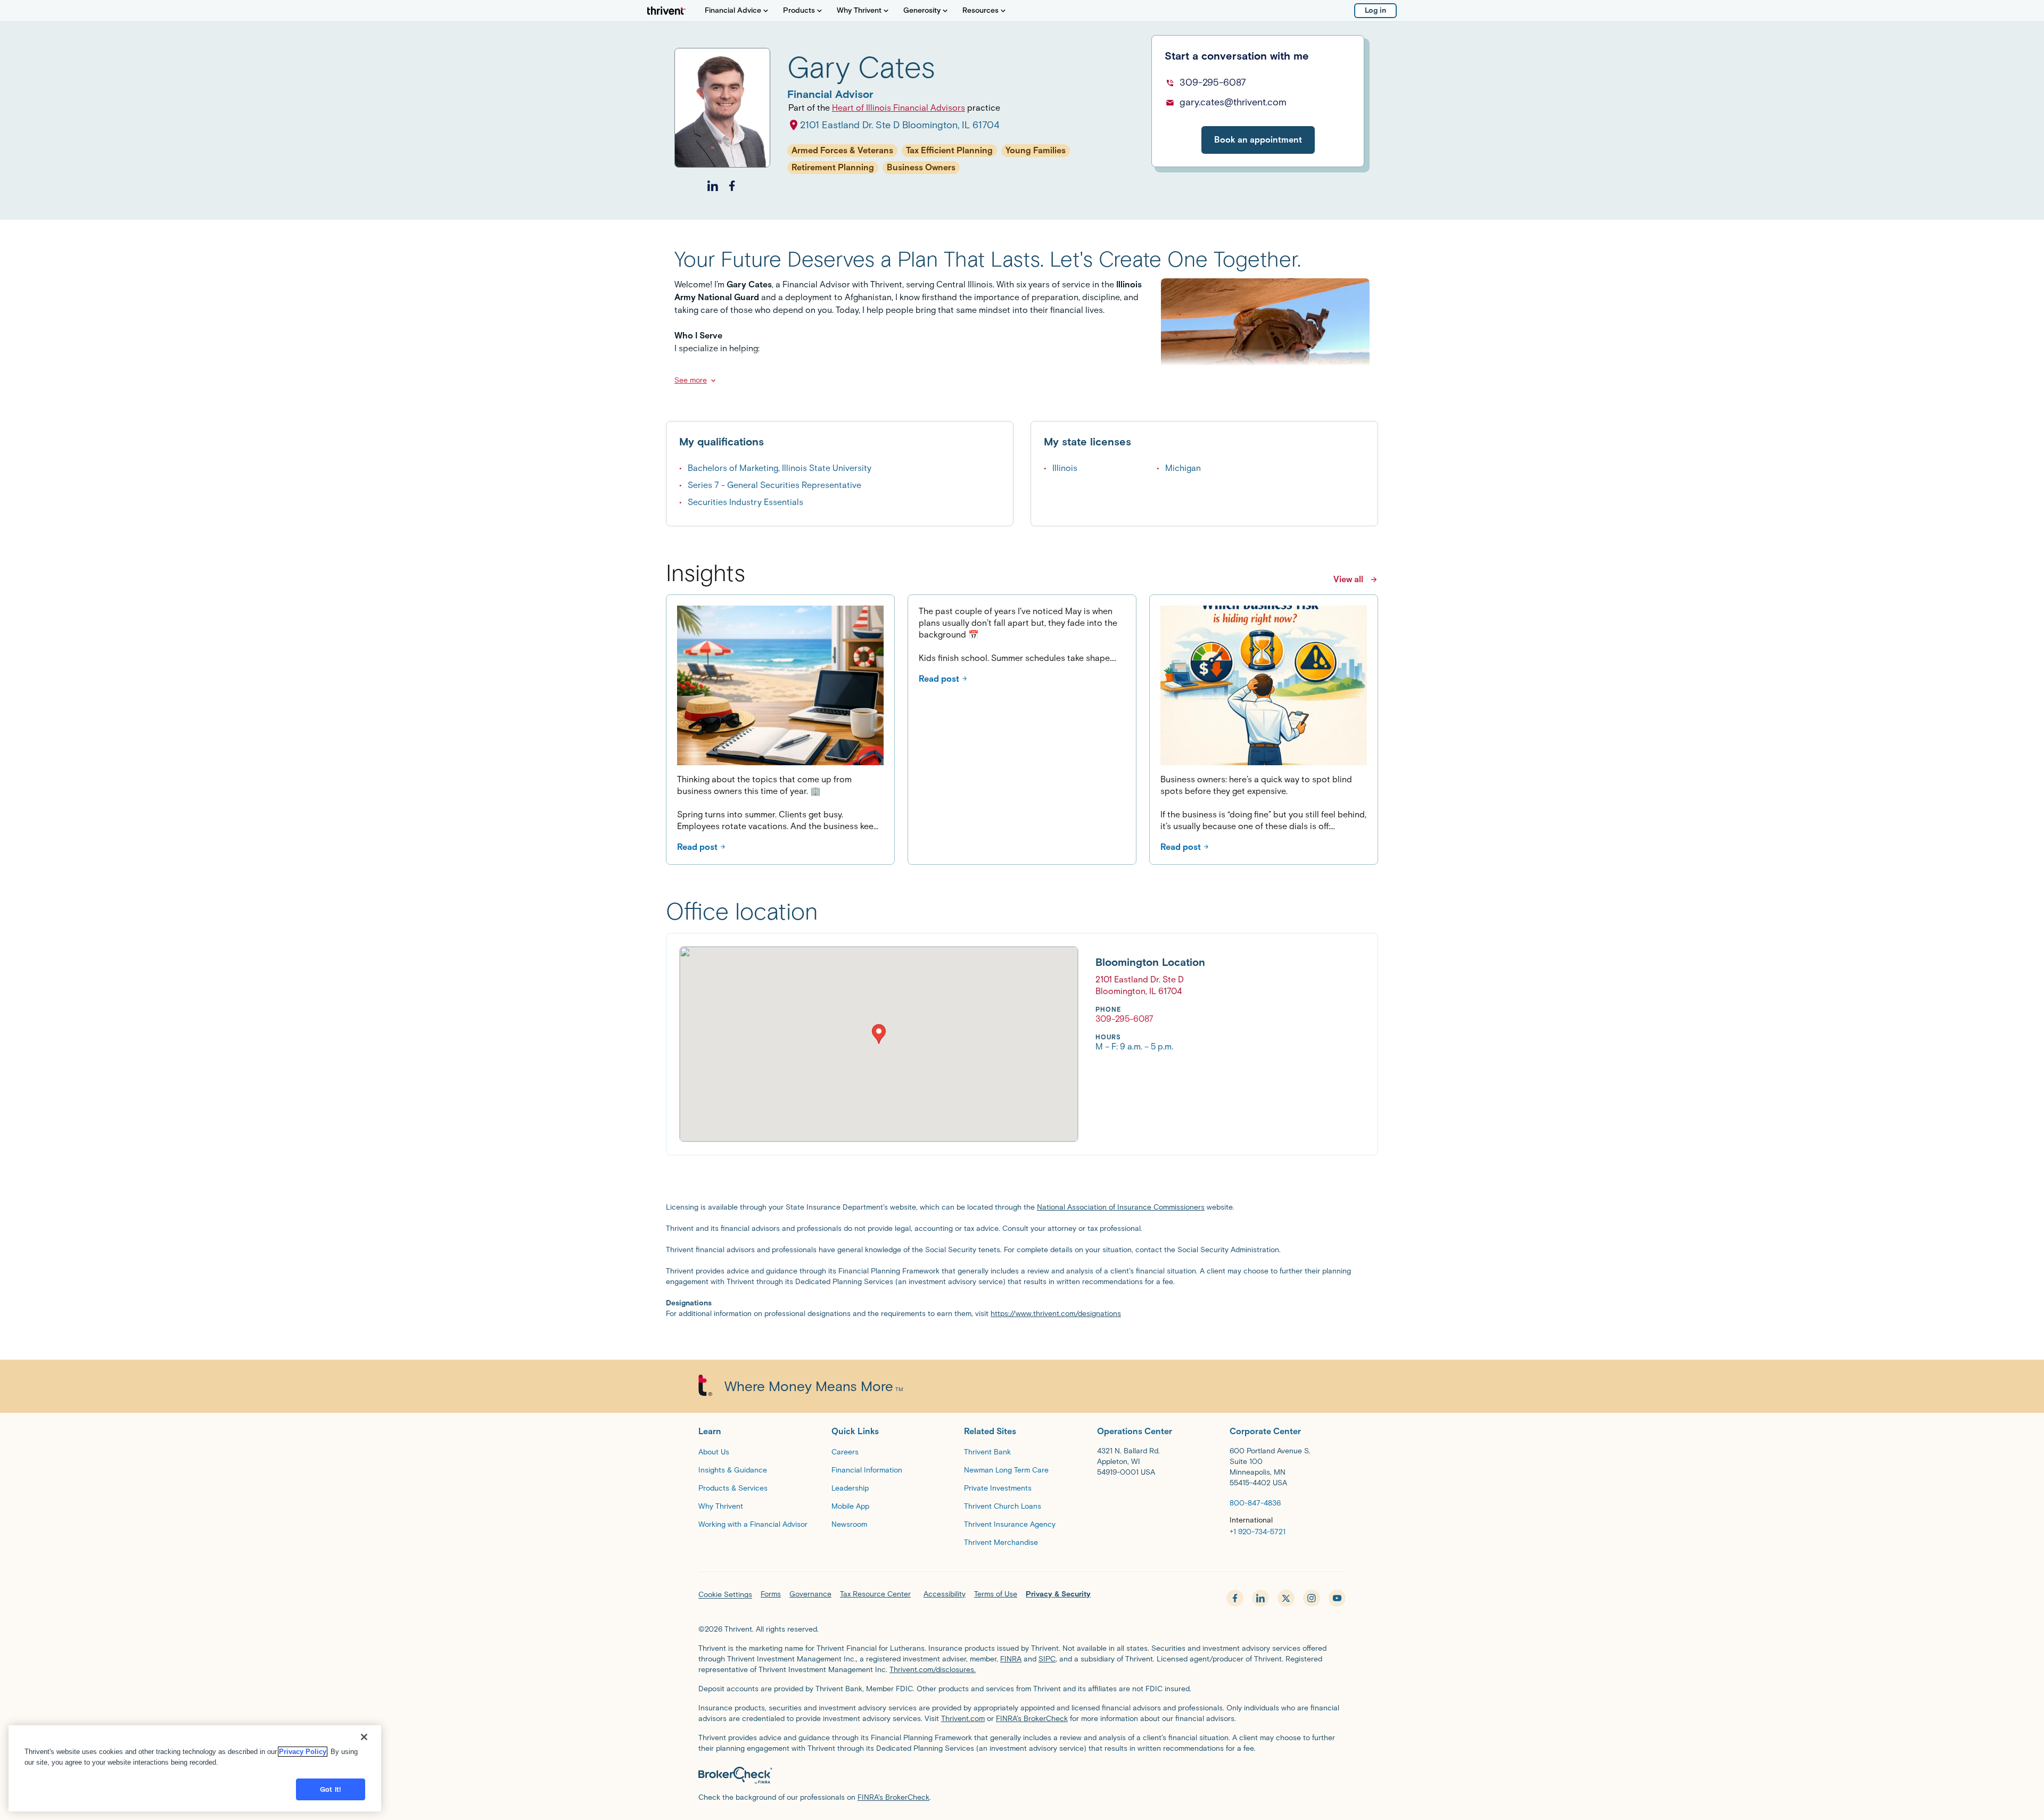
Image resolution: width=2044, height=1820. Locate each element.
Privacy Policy (303, 1752)
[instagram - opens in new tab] (1312, 1598)
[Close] (364, 1737)
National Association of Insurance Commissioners (1121, 1207)
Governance (810, 1594)
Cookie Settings (725, 1595)
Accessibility (945, 1594)
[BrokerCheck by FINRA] (1022, 1775)
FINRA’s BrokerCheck (1032, 1719)
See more (691, 380)
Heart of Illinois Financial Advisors (899, 108)
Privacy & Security (1058, 1594)
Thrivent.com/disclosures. (933, 1670)
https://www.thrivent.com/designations (1056, 1314)
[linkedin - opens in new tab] (1260, 1598)
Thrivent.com (963, 1719)
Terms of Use (996, 1594)
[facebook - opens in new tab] (1235, 1598)
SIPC (1047, 1659)
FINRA (1011, 1659)
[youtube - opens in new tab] (1337, 1598)
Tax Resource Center (875, 1594)
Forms (771, 1594)
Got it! (331, 1789)
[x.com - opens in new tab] (1286, 1598)
